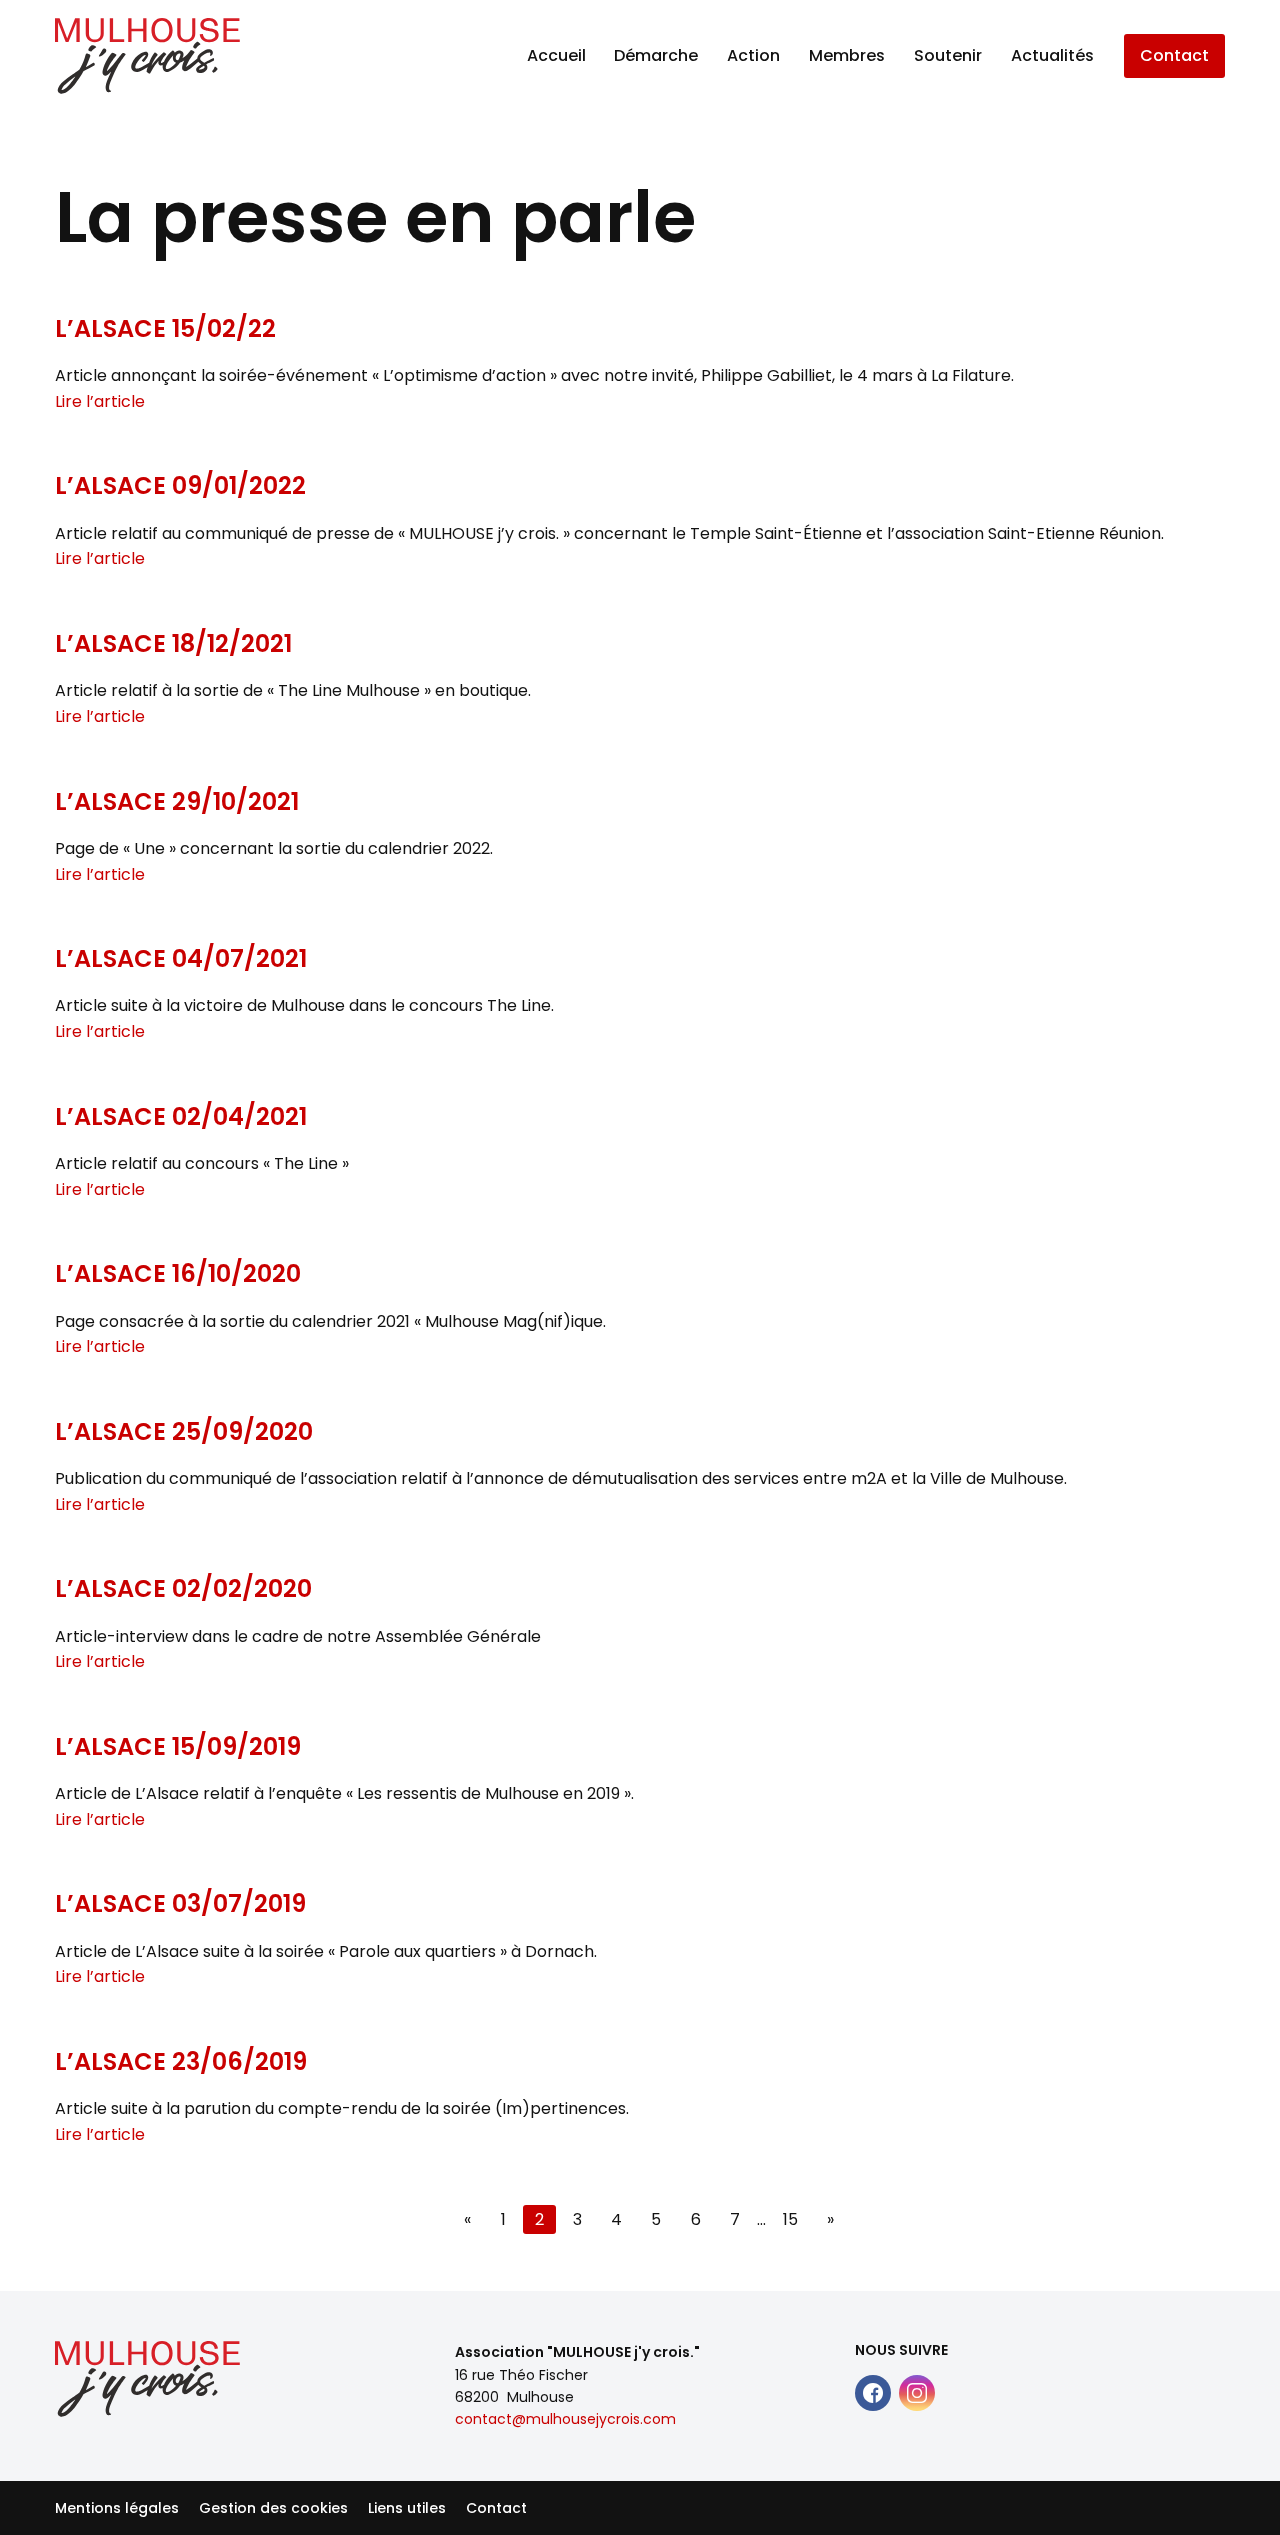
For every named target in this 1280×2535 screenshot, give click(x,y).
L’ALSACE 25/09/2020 (184, 1431)
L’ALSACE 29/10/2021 (177, 801)
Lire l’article (100, 401)
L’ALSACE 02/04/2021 (181, 1116)
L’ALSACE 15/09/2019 (178, 1746)
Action (753, 55)
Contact (1174, 55)
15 (790, 2219)
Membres (847, 55)
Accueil (556, 55)
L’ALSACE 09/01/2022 (180, 485)
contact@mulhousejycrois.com (565, 2419)
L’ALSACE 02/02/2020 (183, 1588)
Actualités (1052, 55)
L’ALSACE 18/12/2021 (173, 643)
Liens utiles (407, 2508)
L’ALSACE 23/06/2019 (181, 2061)
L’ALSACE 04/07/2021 (181, 958)
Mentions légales (117, 2508)
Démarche (656, 55)
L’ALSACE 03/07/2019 (180, 1903)
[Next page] (830, 2220)
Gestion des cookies (273, 2508)
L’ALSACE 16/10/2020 (178, 1273)
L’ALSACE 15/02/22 (165, 328)
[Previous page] (467, 2220)
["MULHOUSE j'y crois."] (147, 56)
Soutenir (948, 55)
